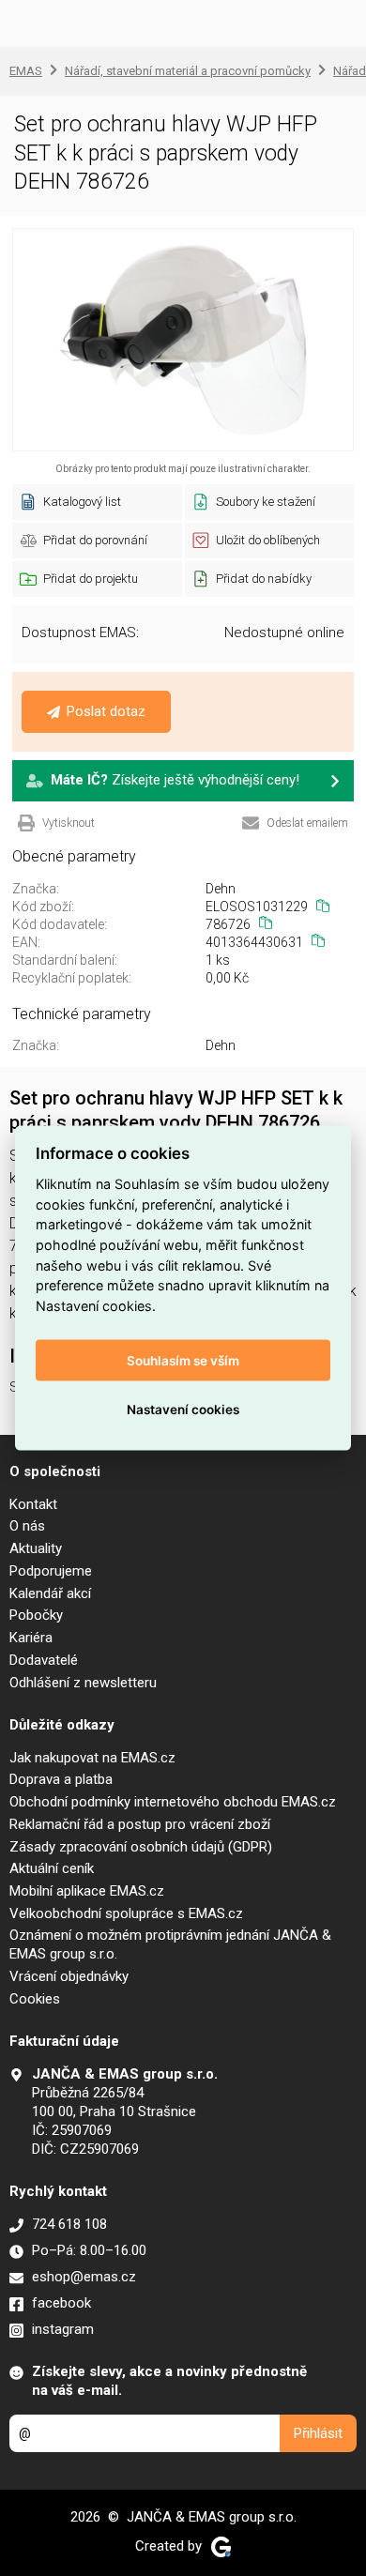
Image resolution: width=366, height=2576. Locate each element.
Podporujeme (51, 1571)
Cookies (35, 1999)
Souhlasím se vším (183, 1361)
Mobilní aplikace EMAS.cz (87, 1891)
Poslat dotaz (106, 711)
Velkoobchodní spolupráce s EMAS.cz (126, 1913)
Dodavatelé (44, 1660)
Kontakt (33, 1504)
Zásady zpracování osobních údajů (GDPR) (141, 1847)
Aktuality (36, 1548)
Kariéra (31, 1638)
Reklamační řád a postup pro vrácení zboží (140, 1824)
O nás (27, 1526)
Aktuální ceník (52, 1868)
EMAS (26, 71)
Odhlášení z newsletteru (83, 1683)
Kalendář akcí (50, 1593)
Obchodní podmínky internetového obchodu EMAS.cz (173, 1802)
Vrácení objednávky (69, 1976)
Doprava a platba (61, 1779)
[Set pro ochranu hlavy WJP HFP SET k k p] (183, 340)
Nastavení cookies (183, 1410)
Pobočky (36, 1615)
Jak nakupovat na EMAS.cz (92, 1758)
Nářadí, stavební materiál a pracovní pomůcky (188, 71)
